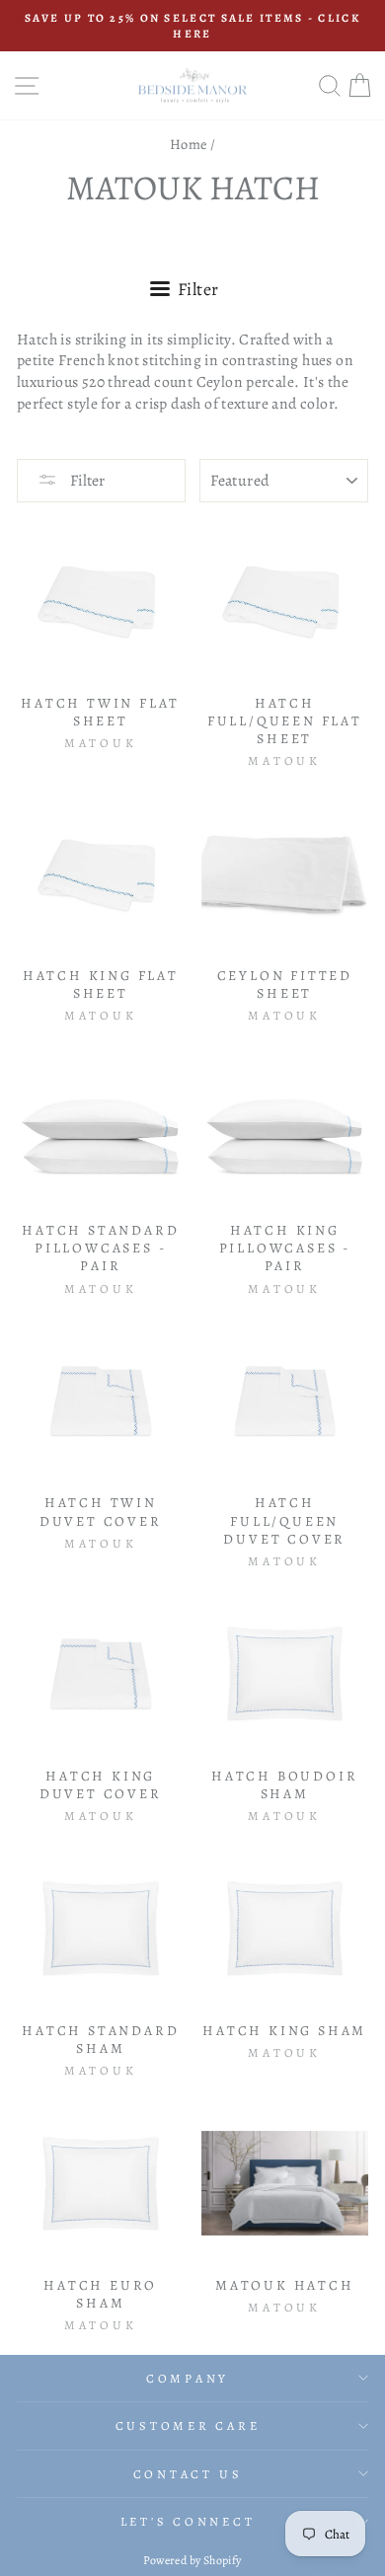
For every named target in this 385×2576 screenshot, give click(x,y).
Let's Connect (188, 2521)
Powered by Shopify (192, 2560)
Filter (86, 481)
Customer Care (188, 2425)
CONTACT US (188, 2474)
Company (188, 2378)
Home (189, 144)
